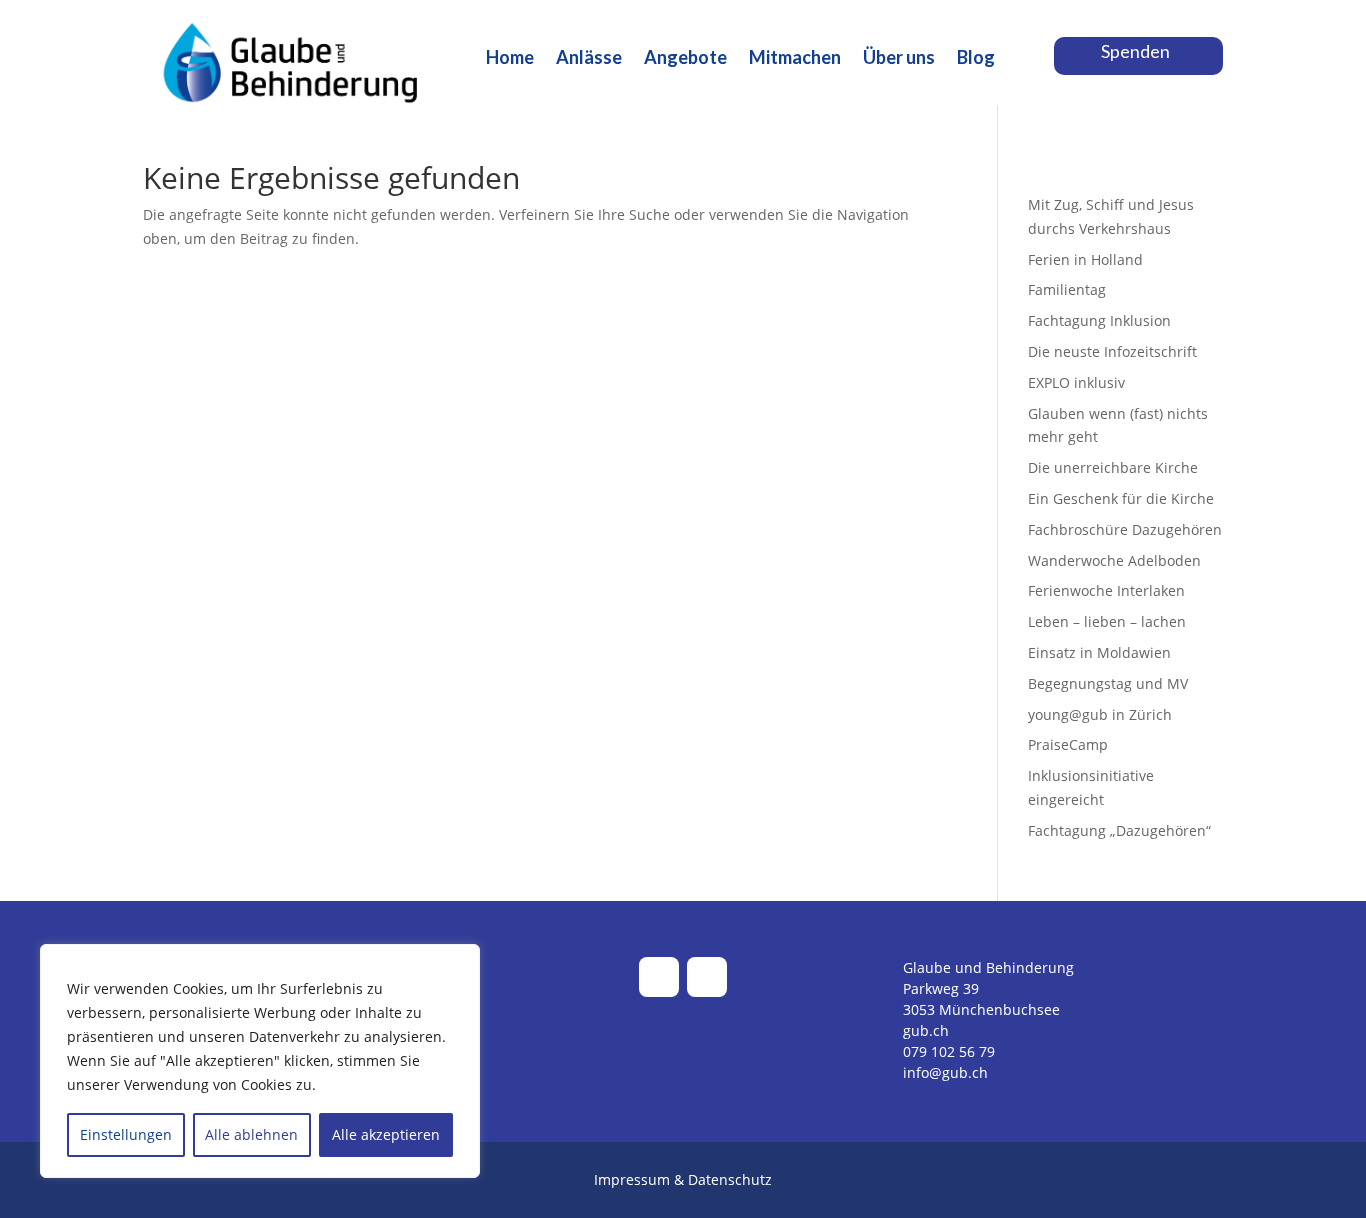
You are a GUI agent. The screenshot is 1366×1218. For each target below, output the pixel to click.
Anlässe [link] (589, 59)
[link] (293, 130)
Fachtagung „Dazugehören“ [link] (1119, 830)
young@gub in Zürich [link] (1100, 714)
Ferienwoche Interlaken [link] (1106, 590)
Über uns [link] (899, 59)
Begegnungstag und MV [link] (1108, 683)
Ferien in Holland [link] (1085, 259)
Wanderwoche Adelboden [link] (1114, 560)
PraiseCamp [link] (1068, 744)
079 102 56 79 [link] (949, 1051)
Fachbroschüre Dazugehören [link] (1125, 529)
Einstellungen (126, 1134)
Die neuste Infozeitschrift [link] (1112, 351)
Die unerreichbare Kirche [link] (1113, 467)
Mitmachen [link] (795, 59)
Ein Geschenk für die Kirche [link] (1121, 498)
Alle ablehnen (251, 1134)
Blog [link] (976, 59)
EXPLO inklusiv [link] (1076, 382)
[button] (659, 977)
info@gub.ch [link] (945, 1072)
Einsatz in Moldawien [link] (1099, 652)
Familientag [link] (1067, 289)
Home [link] (510, 59)
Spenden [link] (1135, 51)
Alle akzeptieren (386, 1134)
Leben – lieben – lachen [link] (1107, 621)
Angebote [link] (685, 59)
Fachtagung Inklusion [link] (1099, 320)
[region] (260, 1061)
